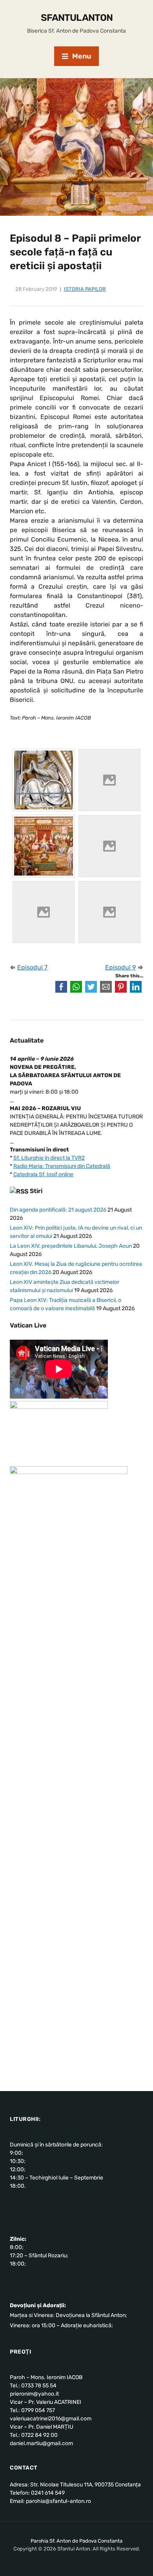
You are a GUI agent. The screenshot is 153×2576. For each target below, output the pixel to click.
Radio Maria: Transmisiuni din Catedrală (62, 1166)
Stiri (36, 1191)
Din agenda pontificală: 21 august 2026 (58, 1210)
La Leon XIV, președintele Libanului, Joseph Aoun (71, 1246)
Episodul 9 (120, 967)
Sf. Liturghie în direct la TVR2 (49, 1158)
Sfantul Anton (77, 18)
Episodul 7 (32, 967)
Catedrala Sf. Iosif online (43, 1174)
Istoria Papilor (85, 289)
